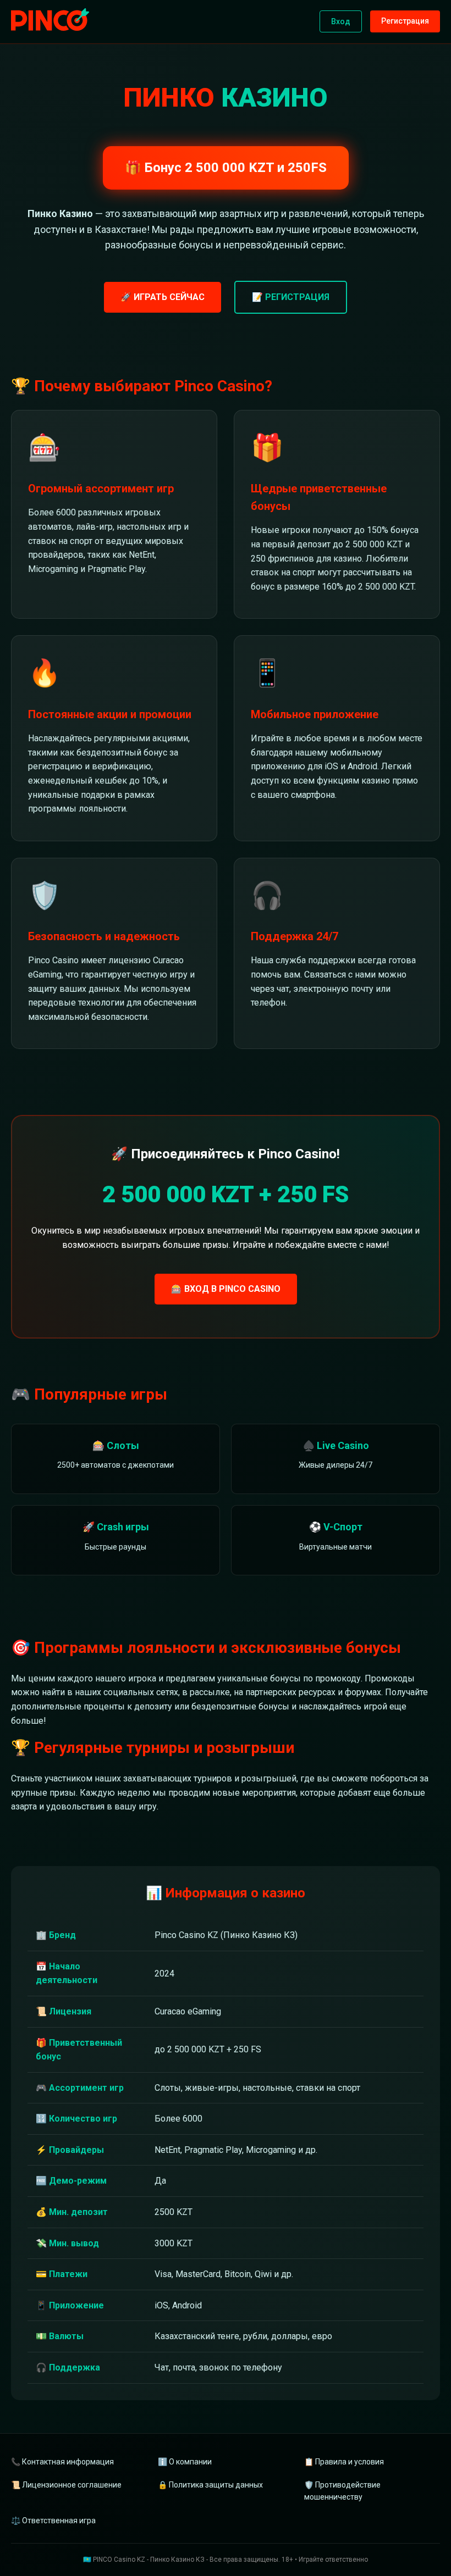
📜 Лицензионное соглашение (66, 2485)
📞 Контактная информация (62, 2462)
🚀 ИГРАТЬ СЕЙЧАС (163, 297)
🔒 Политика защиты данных (210, 2485)
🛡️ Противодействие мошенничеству (342, 2491)
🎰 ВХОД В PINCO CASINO (226, 1289)
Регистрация (405, 21)
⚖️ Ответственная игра (53, 2521)
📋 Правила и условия (344, 2462)
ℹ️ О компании (185, 2462)
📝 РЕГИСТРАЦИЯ (291, 297)
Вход (341, 21)
